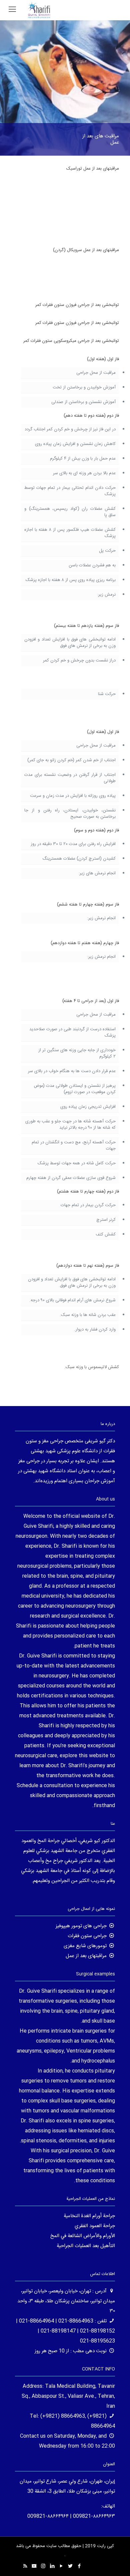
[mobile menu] (12, 10)
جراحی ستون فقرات (87, 1936)
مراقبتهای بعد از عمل (86, 1956)
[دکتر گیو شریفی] (39, 10)
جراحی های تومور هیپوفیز (81, 1926)
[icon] (34, 2567)
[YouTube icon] (61, 2567)
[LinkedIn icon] (52, 2567)
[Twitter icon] (70, 2567)
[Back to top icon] (116, 2562)
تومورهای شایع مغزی (85, 1946)
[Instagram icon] (43, 2567)
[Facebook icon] (79, 2567)
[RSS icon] (25, 2567)
